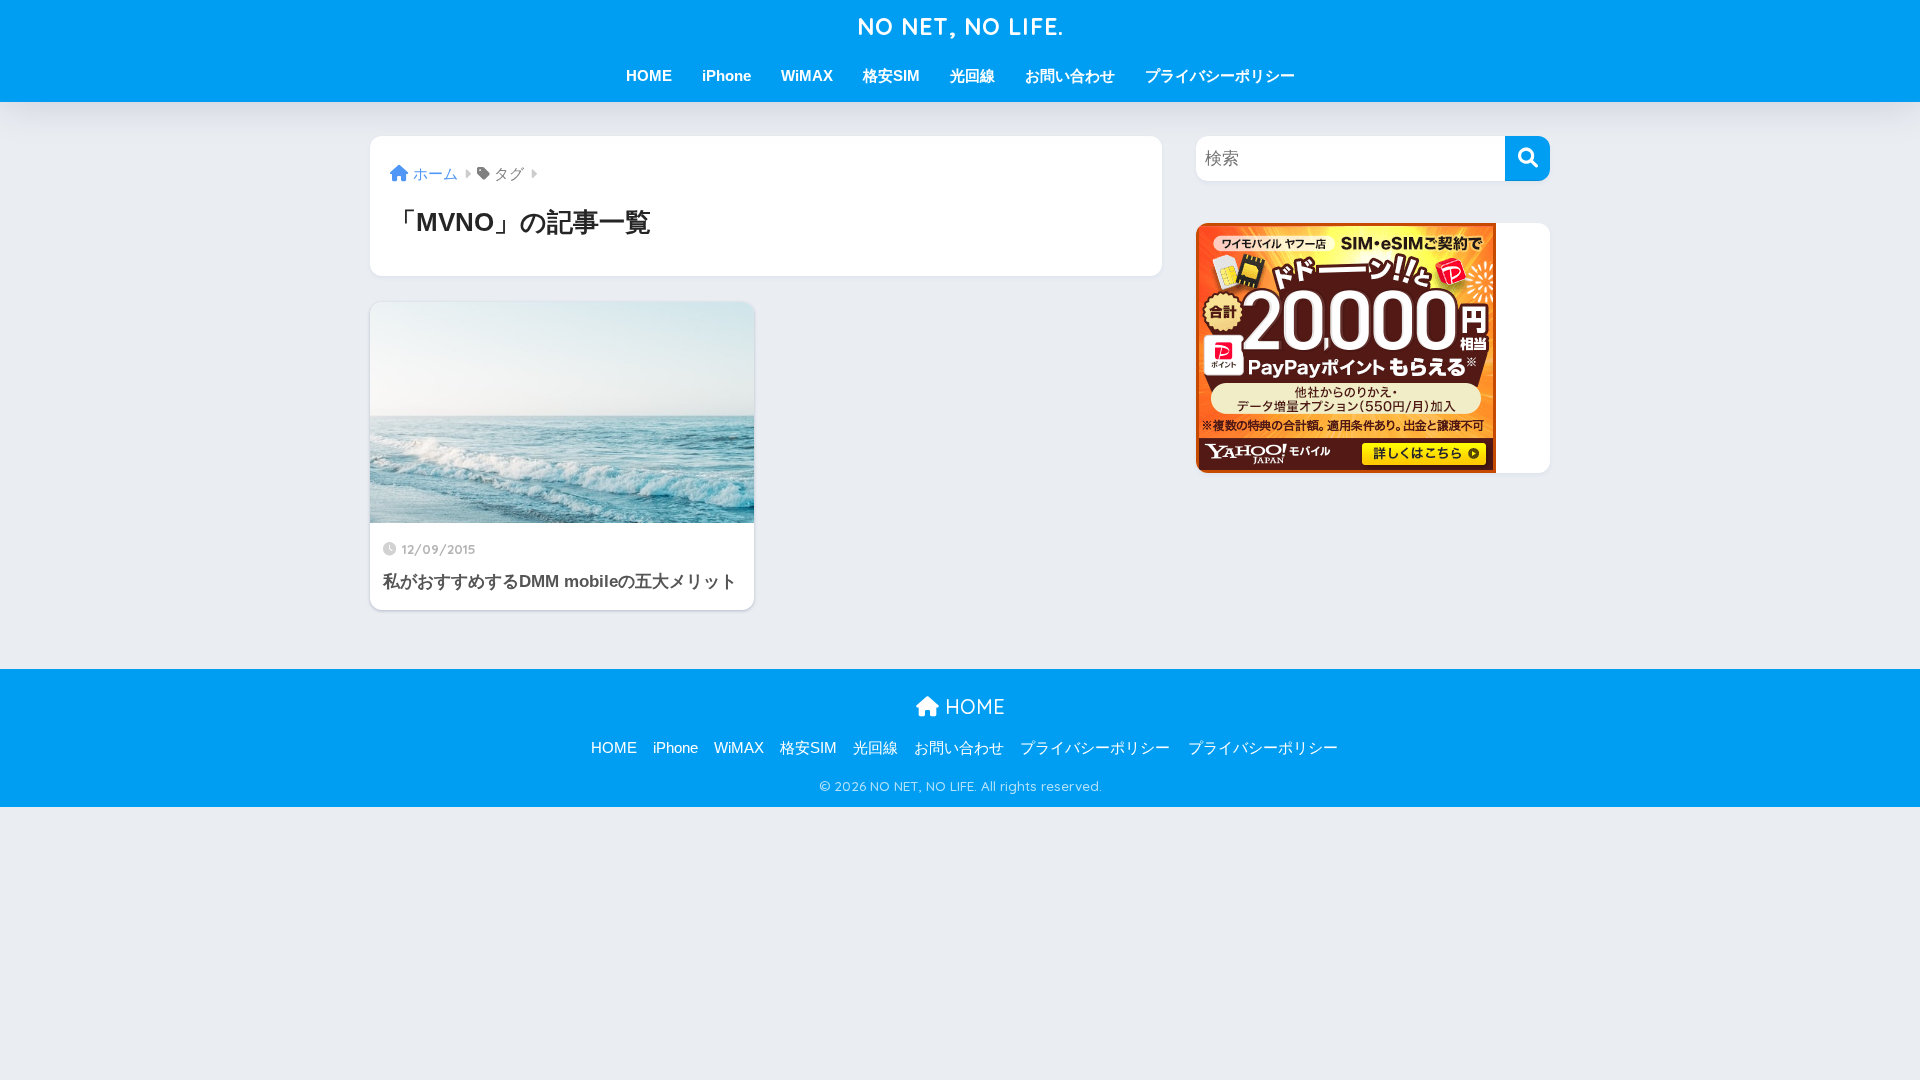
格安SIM (891, 75)
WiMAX (807, 75)
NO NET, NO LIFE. (960, 26)
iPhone (726, 75)
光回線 (972, 75)
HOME (649, 75)
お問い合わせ (1070, 75)
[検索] (1527, 158)
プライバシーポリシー (1220, 75)
